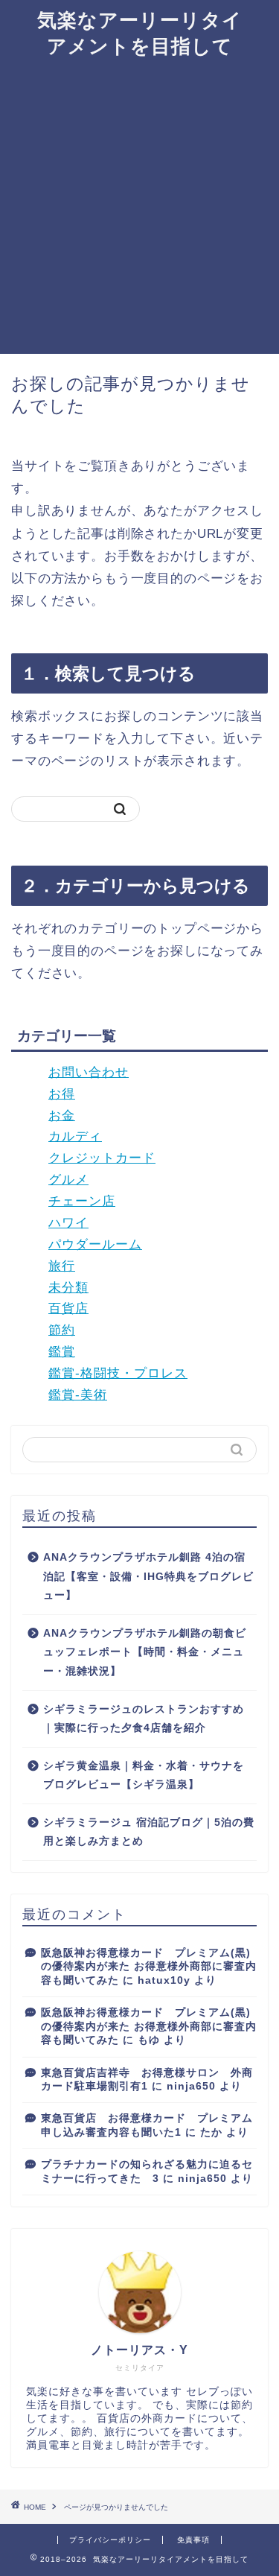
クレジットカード (102, 1158)
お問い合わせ (89, 1072)
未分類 (68, 1288)
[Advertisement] (139, 207)
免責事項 (193, 2540)
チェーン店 (82, 1201)
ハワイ (68, 1223)
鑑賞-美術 (78, 1395)
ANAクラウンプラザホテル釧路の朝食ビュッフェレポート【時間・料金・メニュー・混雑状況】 (145, 1652)
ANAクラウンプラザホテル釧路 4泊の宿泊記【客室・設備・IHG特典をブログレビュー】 (148, 1576)
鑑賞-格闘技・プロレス (118, 1373)
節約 (62, 1330)
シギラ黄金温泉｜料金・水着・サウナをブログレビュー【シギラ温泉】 (144, 1776)
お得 (62, 1094)
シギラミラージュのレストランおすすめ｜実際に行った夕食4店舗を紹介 (144, 1719)
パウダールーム (95, 1244)
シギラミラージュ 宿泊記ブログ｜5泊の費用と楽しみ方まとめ (149, 1832)
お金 (62, 1116)
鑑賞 (62, 1352)
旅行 (62, 1266)
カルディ (75, 1136)
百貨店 (68, 1308)
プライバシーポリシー (110, 2540)
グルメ (68, 1180)
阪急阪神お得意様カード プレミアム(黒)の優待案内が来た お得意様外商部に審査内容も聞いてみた (149, 1967)
